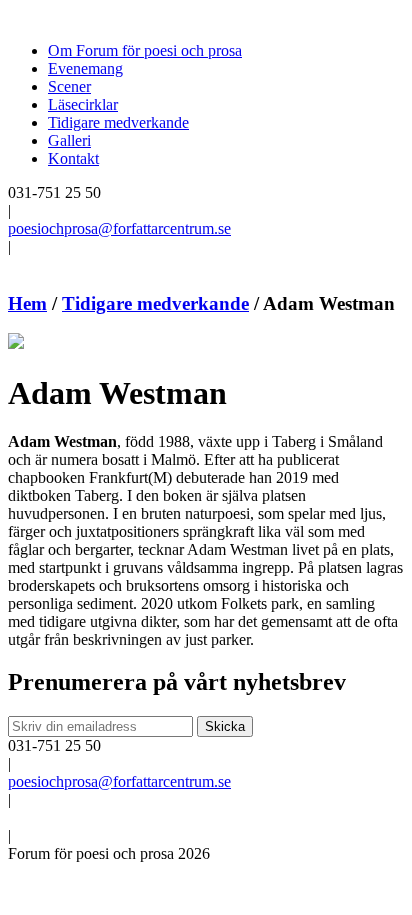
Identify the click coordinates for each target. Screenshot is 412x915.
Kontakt (73, 158)
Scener (69, 86)
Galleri (69, 140)
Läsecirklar (83, 104)
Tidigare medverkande (118, 122)
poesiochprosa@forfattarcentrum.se (119, 228)
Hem (27, 303)
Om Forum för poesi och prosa (145, 50)
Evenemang (85, 68)
